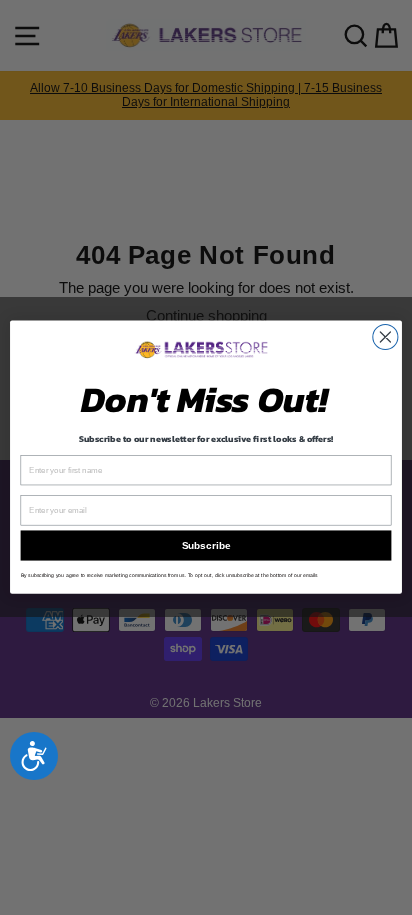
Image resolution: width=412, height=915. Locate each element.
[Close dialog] (385, 337)
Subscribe (206, 545)
